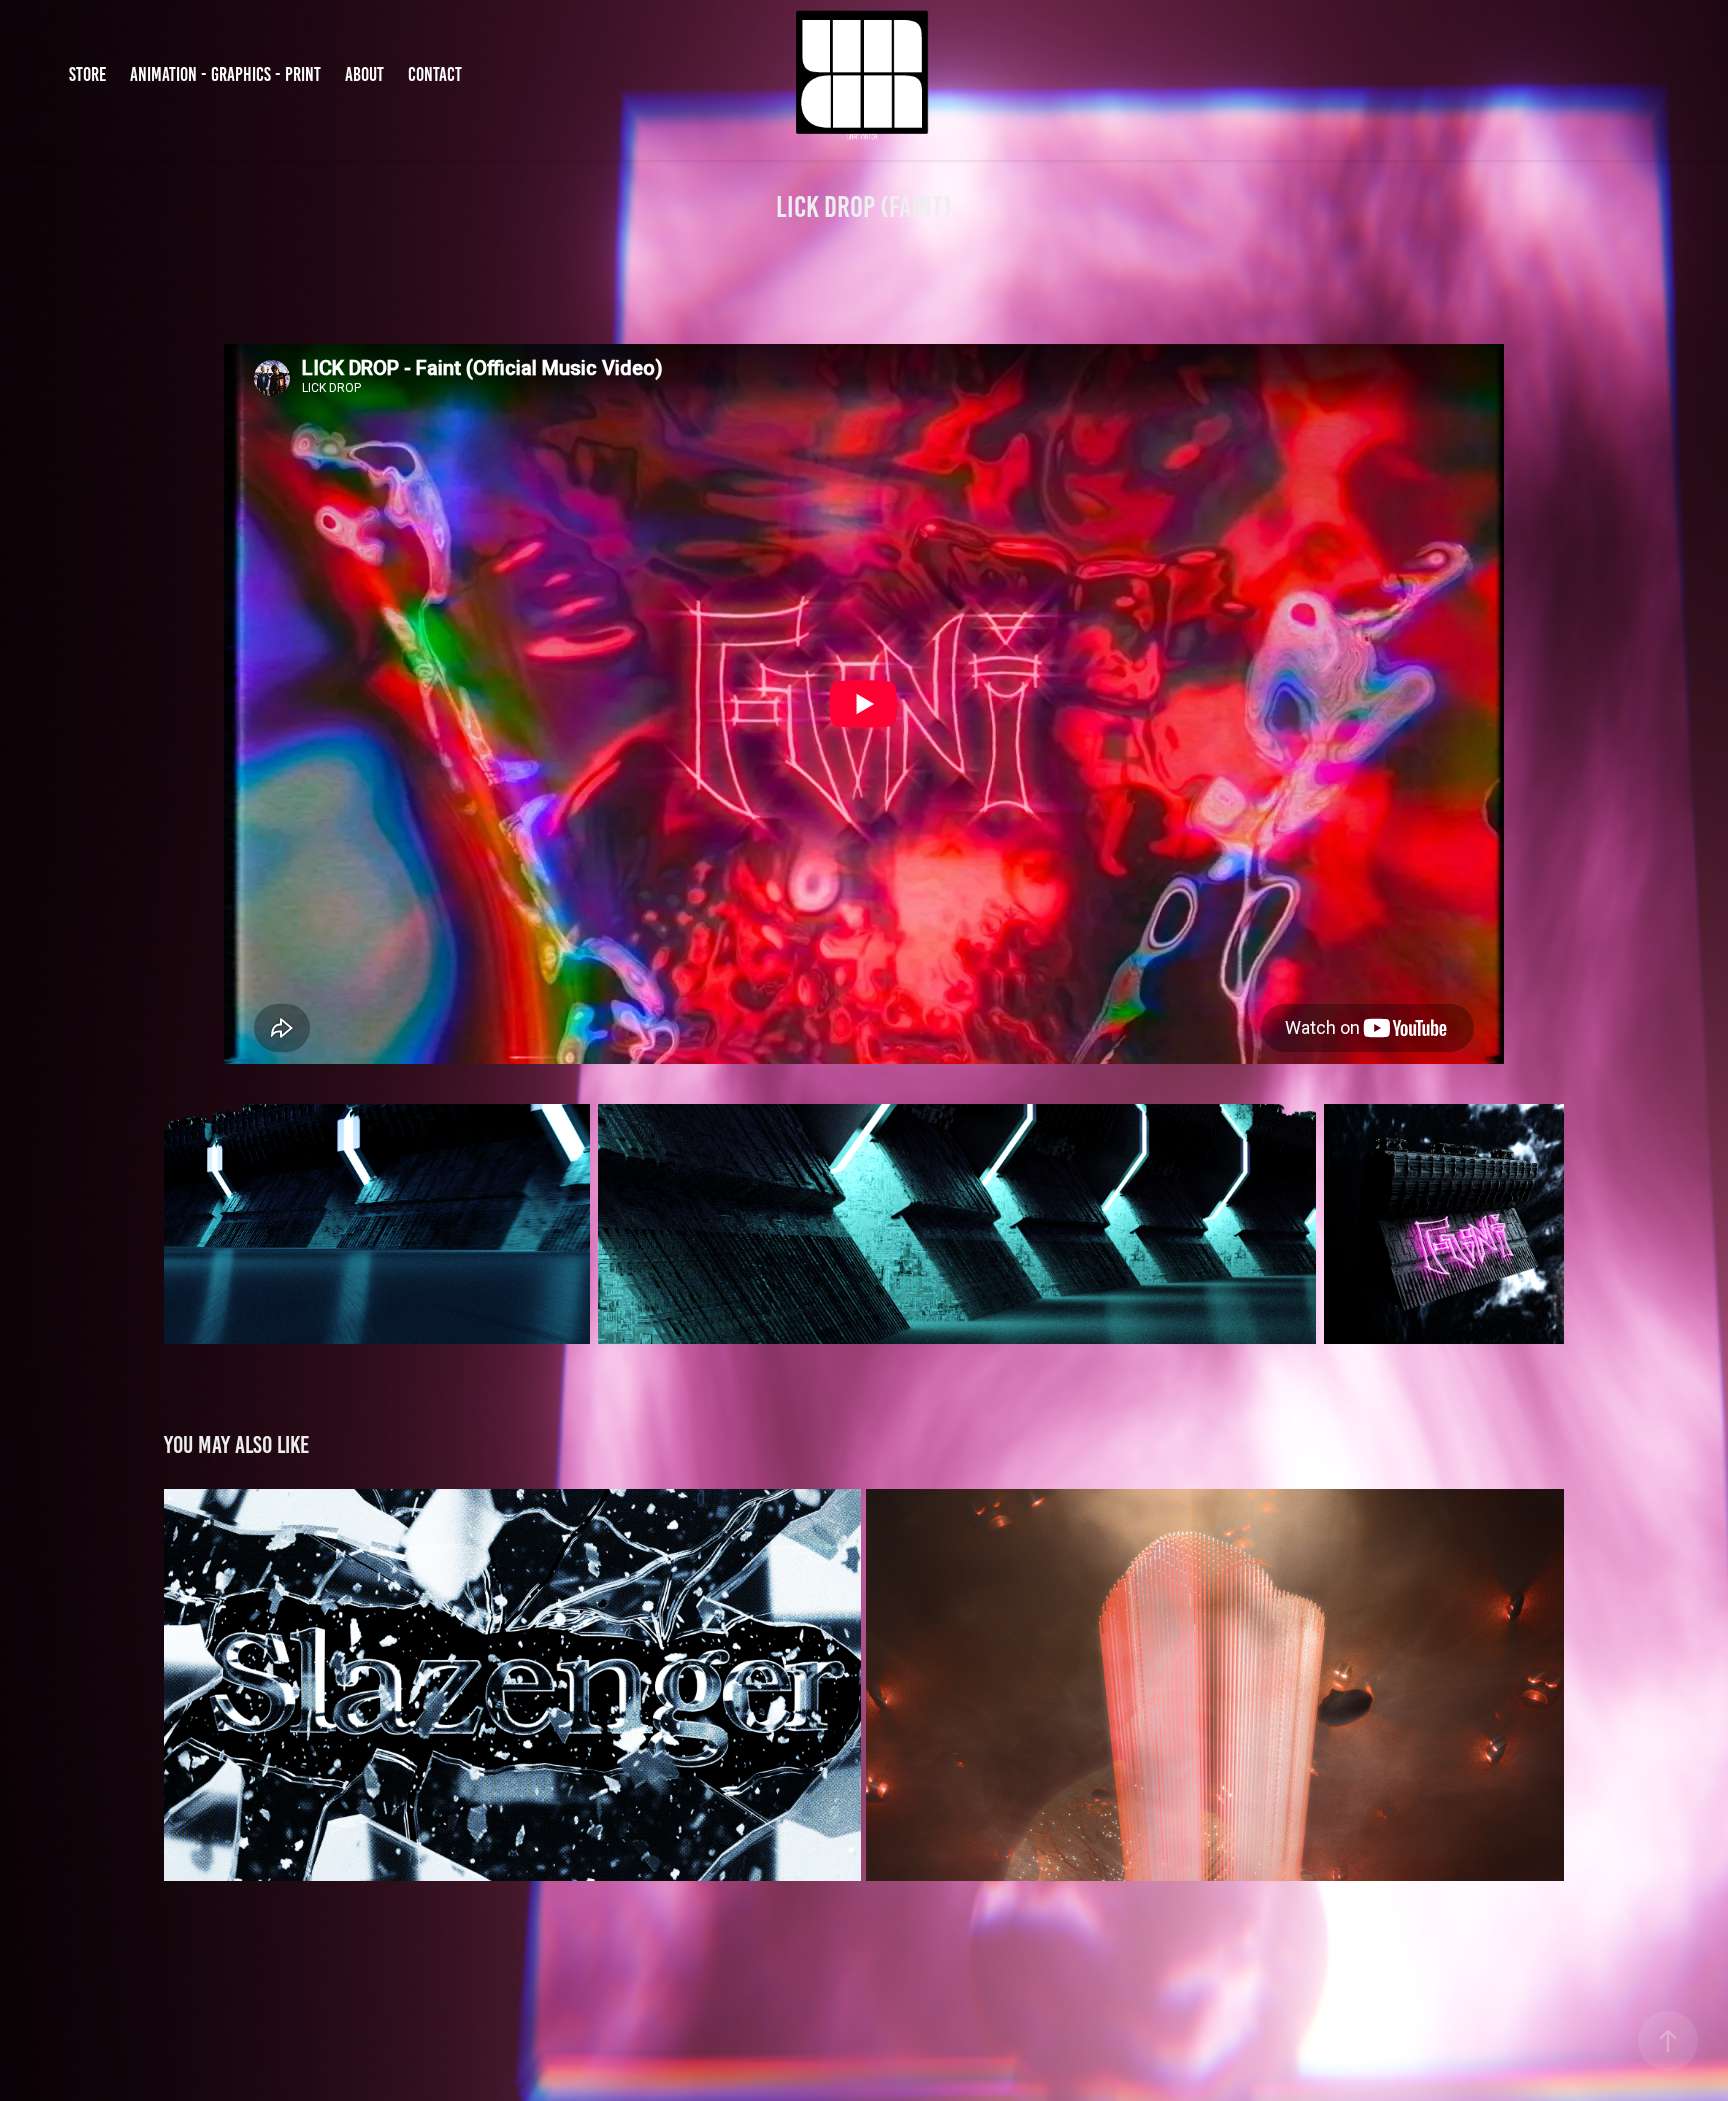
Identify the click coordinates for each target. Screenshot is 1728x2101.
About (364, 74)
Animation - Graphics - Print (225, 74)
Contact (435, 74)
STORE (87, 74)
